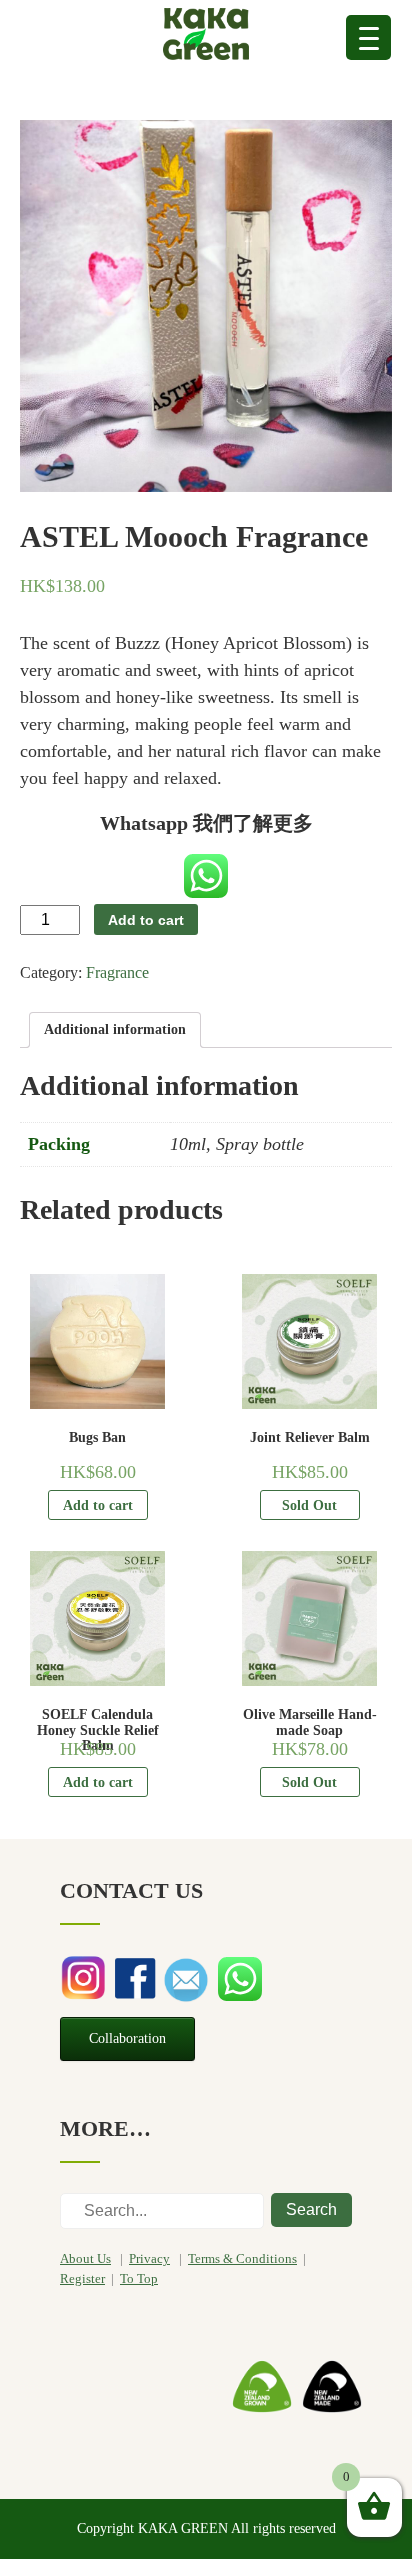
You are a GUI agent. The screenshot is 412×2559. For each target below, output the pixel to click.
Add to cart (146, 920)
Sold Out (309, 1505)
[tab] (115, 1030)
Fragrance (117, 972)
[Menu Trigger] (368, 37)
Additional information (115, 1029)
